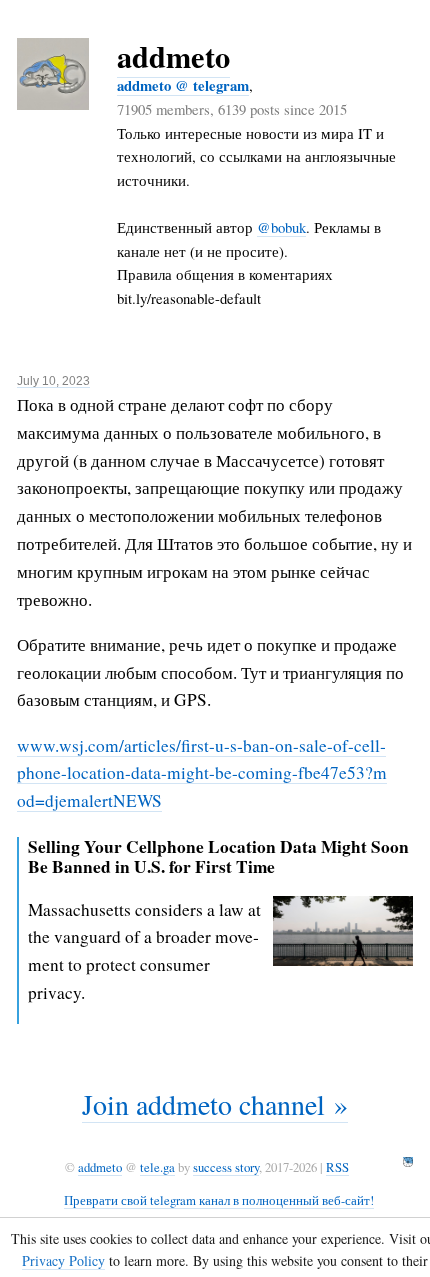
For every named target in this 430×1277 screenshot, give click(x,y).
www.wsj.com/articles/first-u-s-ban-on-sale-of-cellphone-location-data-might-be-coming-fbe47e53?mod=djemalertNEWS (202, 773)
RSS (337, 1167)
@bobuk (281, 227)
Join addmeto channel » (215, 1104)
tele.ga (157, 1167)
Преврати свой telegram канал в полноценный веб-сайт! (219, 1200)
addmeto (173, 56)
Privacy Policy (63, 1260)
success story (226, 1167)
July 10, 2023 (53, 381)
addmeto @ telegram (183, 85)
